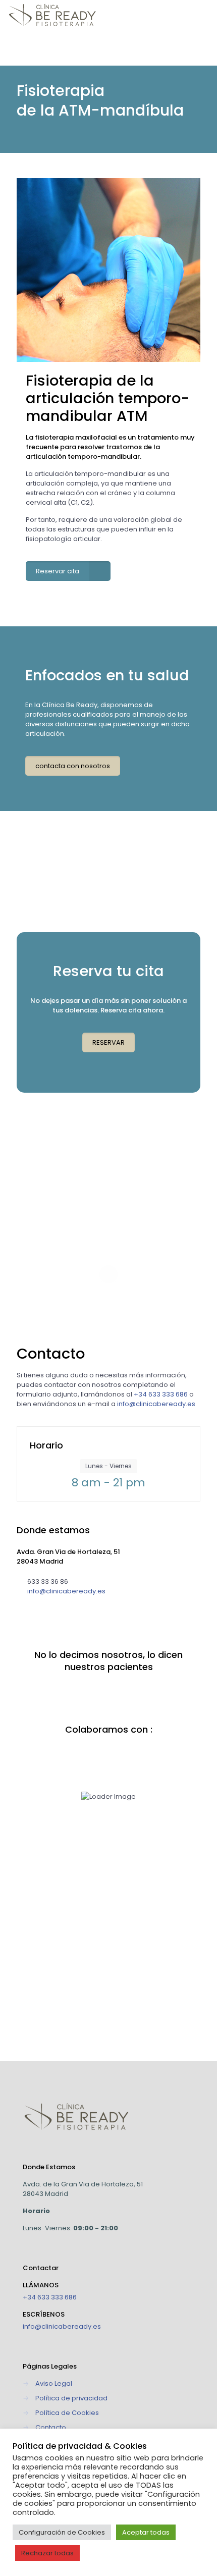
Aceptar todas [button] (146, 2532)
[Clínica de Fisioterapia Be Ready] (52, 15)
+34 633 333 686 (50, 2297)
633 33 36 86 (48, 1581)
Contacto (51, 2427)
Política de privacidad (71, 2398)
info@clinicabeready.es (66, 1591)
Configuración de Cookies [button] (62, 2532)
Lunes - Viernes (108, 1466)
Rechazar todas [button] (47, 2553)
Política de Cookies (67, 2413)
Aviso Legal (54, 2383)
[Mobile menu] (203, 15)
